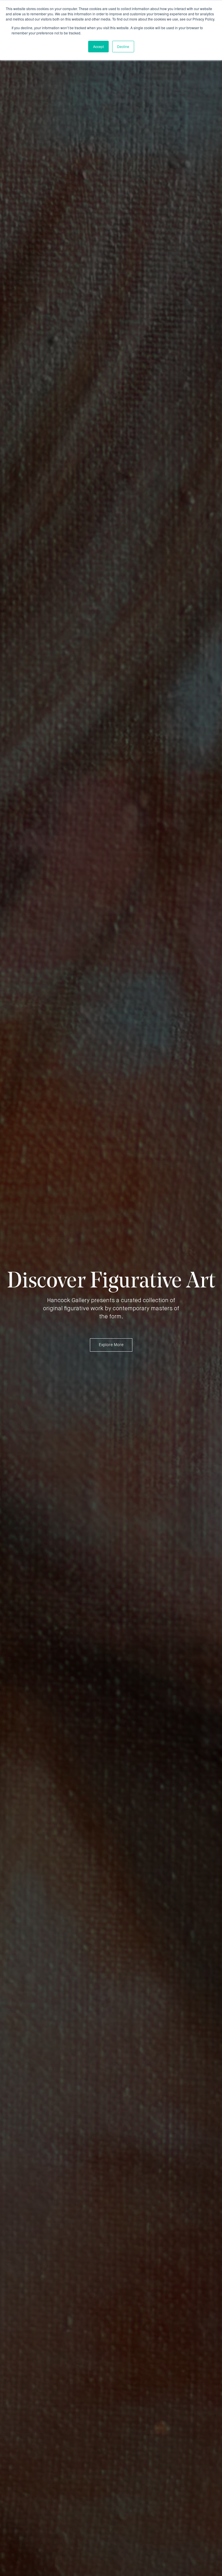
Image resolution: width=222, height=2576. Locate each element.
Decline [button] (123, 46)
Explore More (111, 1345)
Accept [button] (98, 46)
